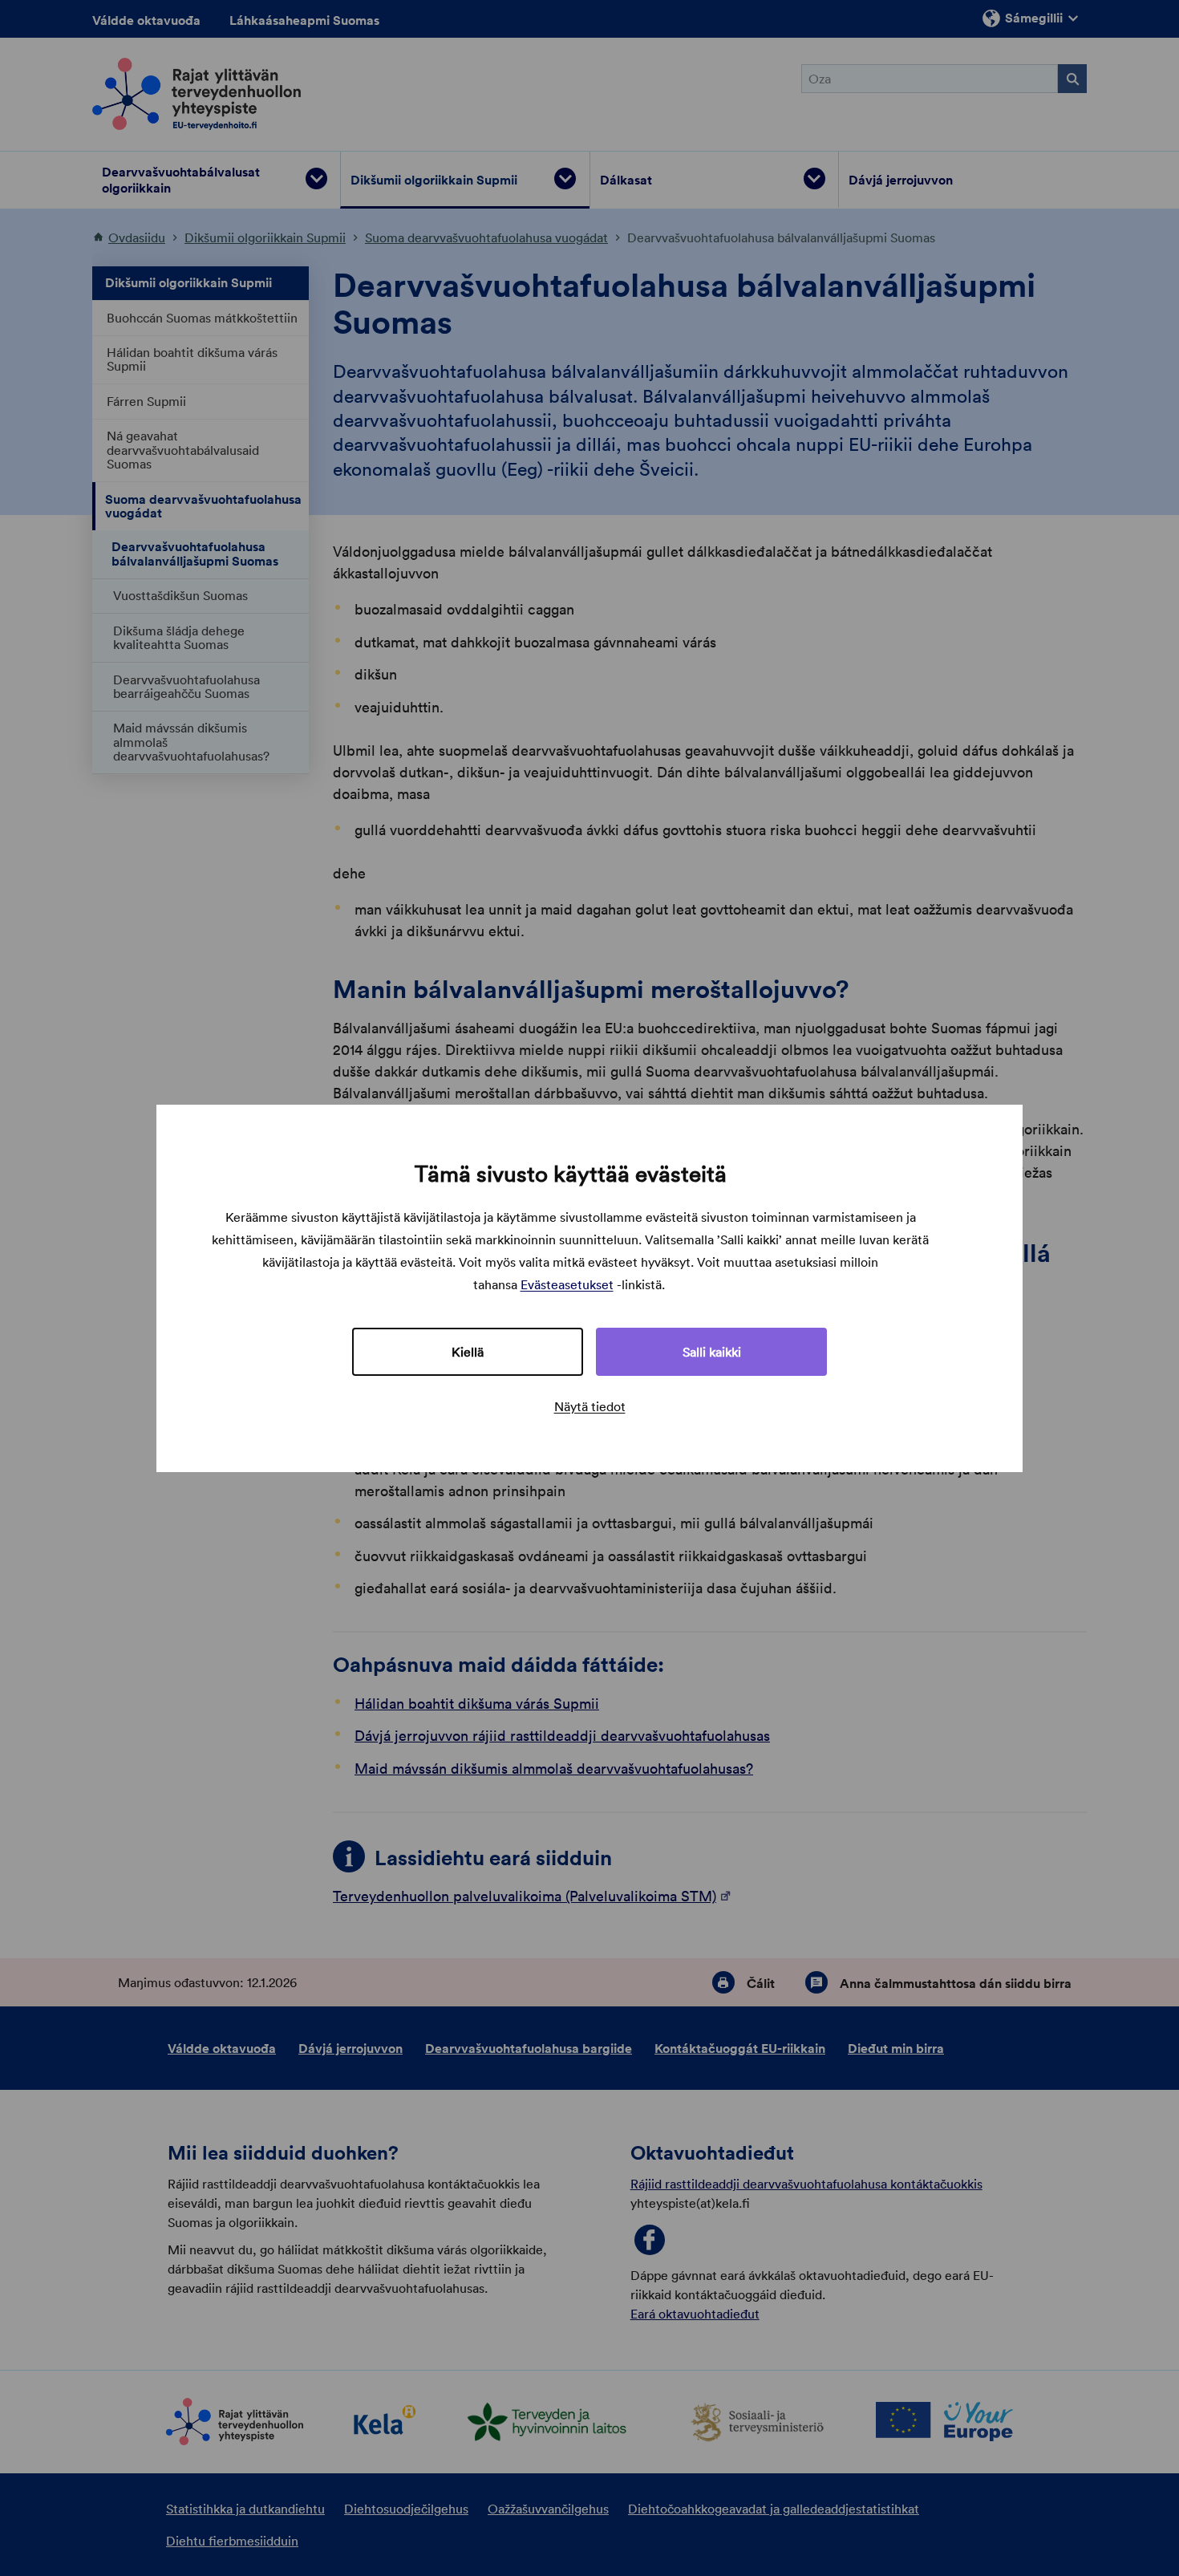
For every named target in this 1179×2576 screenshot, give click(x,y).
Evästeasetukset (567, 1284)
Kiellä (468, 1352)
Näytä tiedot (590, 1406)
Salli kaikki (712, 1352)
